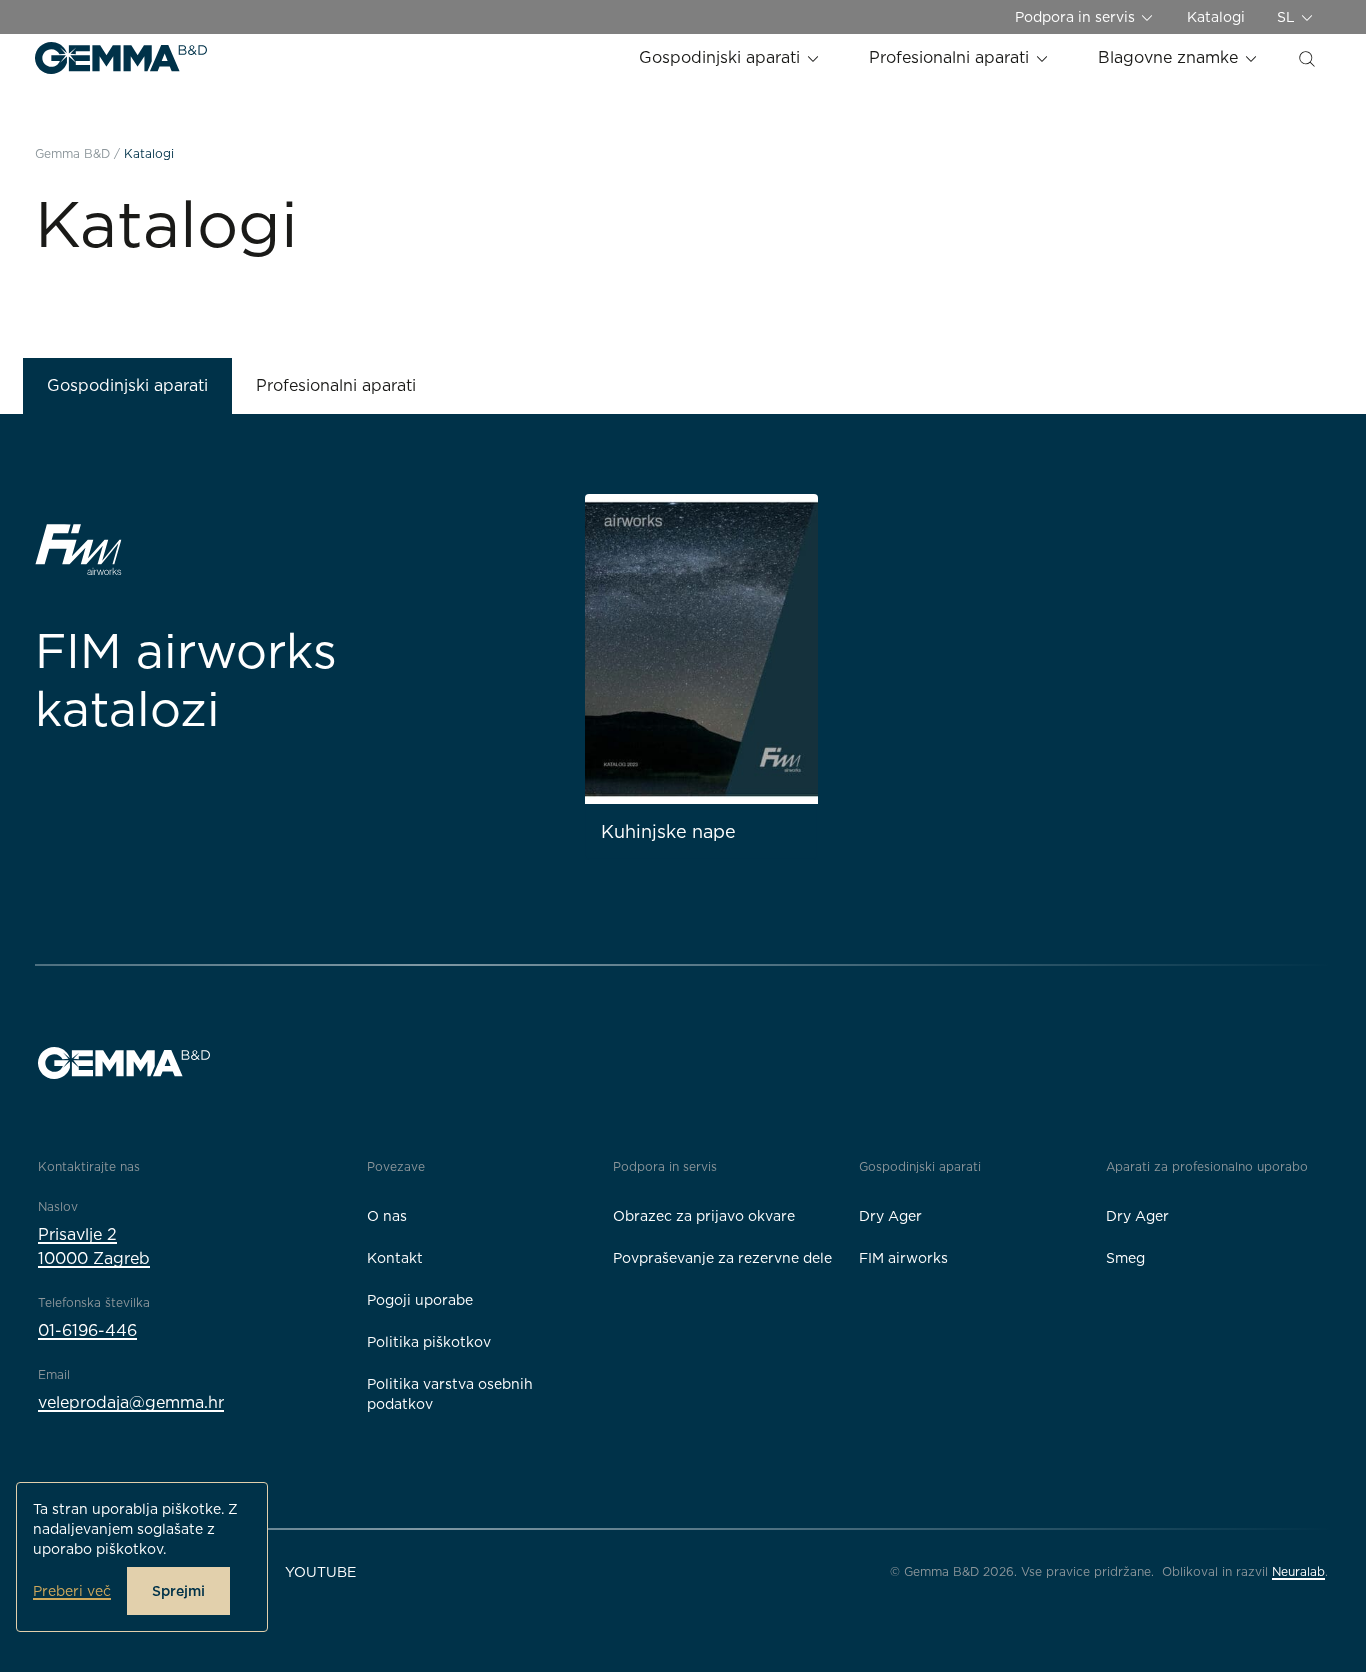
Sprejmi (178, 1591)
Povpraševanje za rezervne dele (722, 1258)
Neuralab (1298, 1571)
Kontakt (395, 1258)
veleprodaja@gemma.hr (131, 1402)
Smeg (1125, 1258)
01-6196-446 (87, 1330)
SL (1288, 17)
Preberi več (72, 1591)
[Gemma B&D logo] (121, 58)
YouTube (320, 1572)
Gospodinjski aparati (722, 57)
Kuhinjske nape (668, 831)
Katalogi (1216, 17)
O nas (387, 1216)
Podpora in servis (1077, 17)
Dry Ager (890, 1216)
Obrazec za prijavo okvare (704, 1216)
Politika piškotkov (429, 1342)
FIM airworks (903, 1258)
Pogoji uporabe (420, 1300)
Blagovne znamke (1170, 57)
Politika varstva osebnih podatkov (450, 1394)
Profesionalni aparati (951, 57)
